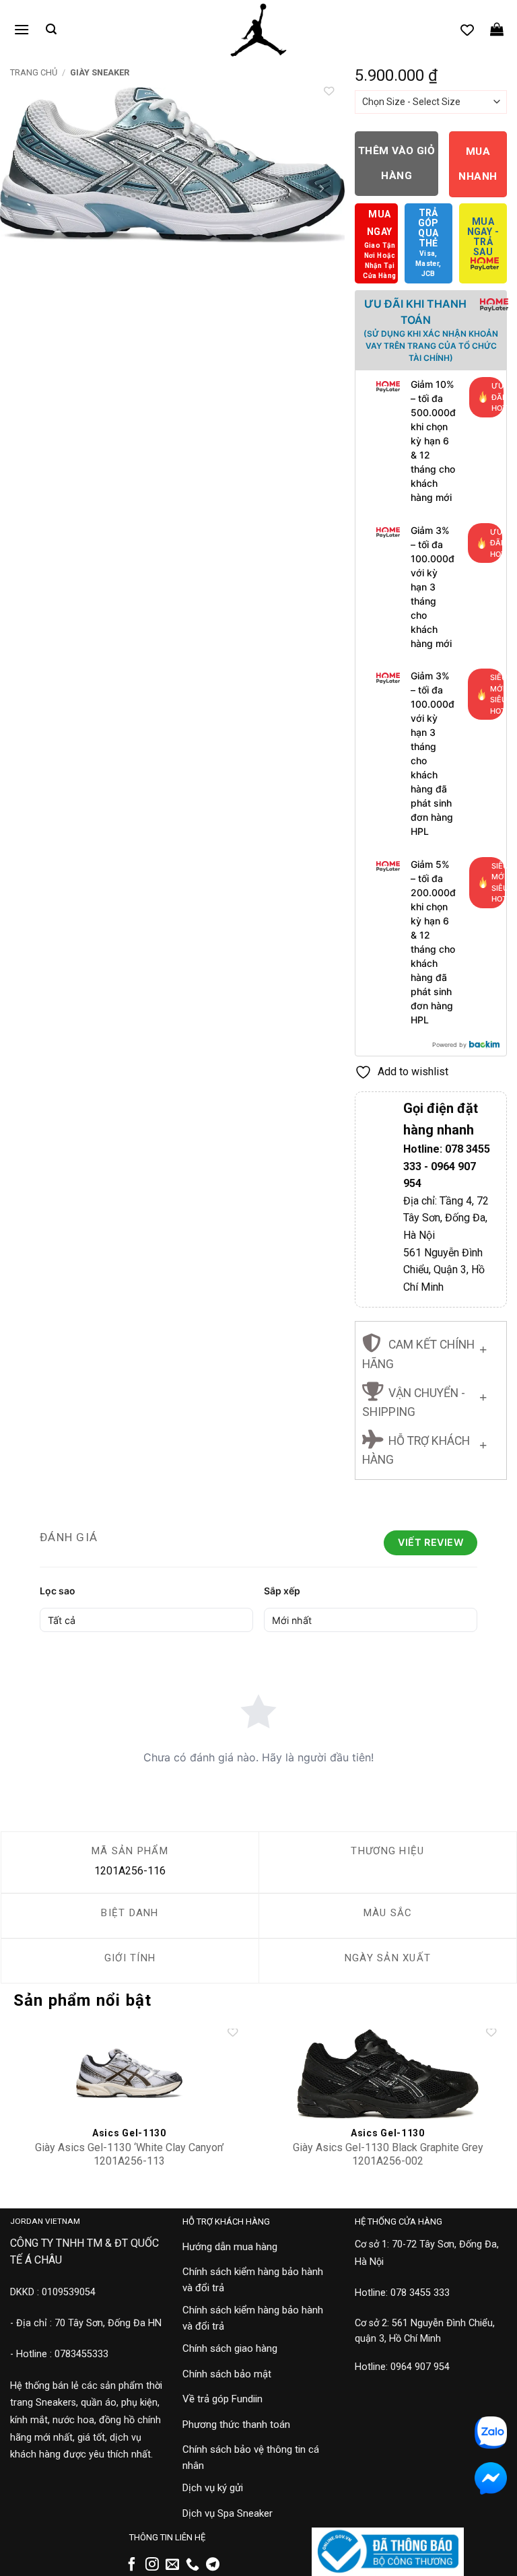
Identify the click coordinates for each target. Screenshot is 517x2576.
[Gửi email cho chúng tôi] (172, 2565)
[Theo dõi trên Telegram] (213, 2565)
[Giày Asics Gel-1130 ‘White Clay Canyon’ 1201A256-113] (129, 2074)
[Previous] (24, 189)
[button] (22, 29)
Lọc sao (58, 1591)
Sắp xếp (282, 1591)
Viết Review (430, 1542)
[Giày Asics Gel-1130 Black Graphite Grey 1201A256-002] (388, 2074)
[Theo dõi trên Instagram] (152, 2565)
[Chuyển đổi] (483, 1347)
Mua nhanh (478, 164)
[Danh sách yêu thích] (467, 30)
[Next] (321, 189)
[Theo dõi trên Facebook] (132, 2565)
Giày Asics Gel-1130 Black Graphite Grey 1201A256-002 (388, 2155)
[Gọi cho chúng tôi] (193, 2565)
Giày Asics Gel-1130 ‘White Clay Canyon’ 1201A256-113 (130, 2155)
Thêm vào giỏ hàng (397, 163)
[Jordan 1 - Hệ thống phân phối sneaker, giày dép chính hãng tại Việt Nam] (258, 30)
